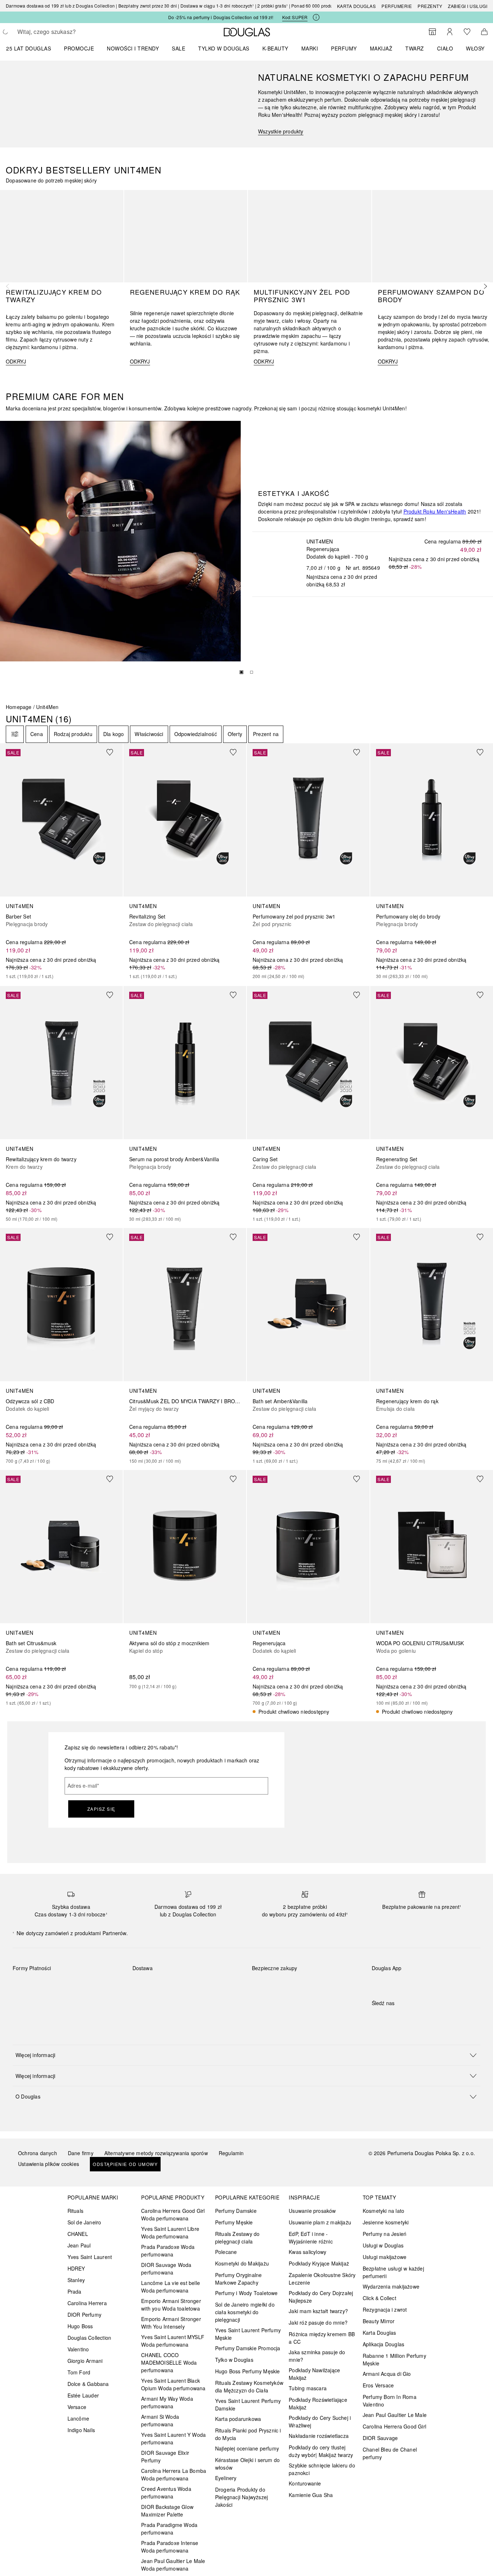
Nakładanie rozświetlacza (319, 2436)
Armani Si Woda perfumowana (160, 2420)
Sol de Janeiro (84, 2222)
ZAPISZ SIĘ (101, 1809)
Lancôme (78, 2418)
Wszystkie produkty (281, 131)
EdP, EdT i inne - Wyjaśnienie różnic (311, 2238)
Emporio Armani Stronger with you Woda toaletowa (171, 2305)
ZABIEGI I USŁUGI (468, 6)
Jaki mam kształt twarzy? (318, 2311)
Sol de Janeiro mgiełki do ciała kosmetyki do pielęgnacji (245, 2312)
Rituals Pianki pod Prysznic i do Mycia (248, 2434)
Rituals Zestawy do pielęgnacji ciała (237, 2238)
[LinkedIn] (428, 2018)
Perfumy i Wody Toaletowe (247, 2293)
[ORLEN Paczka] (196, 1985)
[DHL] (145, 1985)
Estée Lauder (83, 2395)
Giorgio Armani (85, 2361)
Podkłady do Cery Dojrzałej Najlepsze (321, 2297)
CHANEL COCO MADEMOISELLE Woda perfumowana (169, 2363)
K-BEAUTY (275, 48)
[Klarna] (25, 1985)
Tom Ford (79, 2372)
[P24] (102, 1985)
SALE (178, 48)
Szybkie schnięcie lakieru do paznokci (322, 2469)
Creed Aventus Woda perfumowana (166, 2493)
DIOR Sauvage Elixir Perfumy (165, 2456)
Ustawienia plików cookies (49, 2164)
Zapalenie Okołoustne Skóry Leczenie (322, 2279)
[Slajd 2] (252, 672)
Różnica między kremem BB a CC (322, 2338)
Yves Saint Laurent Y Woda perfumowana (173, 2438)
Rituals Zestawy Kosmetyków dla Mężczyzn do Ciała (249, 2386)
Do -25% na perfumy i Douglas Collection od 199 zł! (221, 17)
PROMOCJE (79, 48)
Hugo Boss (80, 2326)
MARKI (310, 48)
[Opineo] (335, 1976)
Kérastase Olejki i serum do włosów (247, 2464)
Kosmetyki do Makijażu (242, 2263)
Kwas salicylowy (307, 2252)
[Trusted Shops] (275, 1976)
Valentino (78, 2349)
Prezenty (430, 6)
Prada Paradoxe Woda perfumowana (168, 2251)
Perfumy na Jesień (385, 2234)
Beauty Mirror (379, 2321)
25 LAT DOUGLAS (29, 48)
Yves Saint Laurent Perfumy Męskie (248, 2334)
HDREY (76, 2268)
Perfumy (344, 48)
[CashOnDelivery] (25, 2002)
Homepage (19, 707)
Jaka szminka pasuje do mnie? (317, 2356)
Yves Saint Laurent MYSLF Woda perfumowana (173, 2341)
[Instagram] (390, 2018)
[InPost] (170, 1985)
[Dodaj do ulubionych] (114, 752)
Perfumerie (397, 6)
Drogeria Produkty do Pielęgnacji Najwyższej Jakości (241, 2497)
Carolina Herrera (87, 2303)
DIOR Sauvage (380, 2438)
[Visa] (76, 1985)
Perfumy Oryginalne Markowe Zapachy (239, 2279)
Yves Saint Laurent (90, 2257)
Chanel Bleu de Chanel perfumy (390, 2453)
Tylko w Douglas (234, 2360)
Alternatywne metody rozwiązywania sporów (156, 2153)
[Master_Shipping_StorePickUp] (221, 1985)
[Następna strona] (484, 286)
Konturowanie (305, 2483)
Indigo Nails (81, 2430)
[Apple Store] (428, 1983)
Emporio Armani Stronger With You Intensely (171, 2323)
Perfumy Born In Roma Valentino (390, 2401)
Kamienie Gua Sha (311, 2495)
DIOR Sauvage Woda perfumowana (166, 2269)
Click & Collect (379, 2298)
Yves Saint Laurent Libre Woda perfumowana (170, 2232)
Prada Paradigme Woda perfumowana (169, 2529)
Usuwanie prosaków (312, 2211)
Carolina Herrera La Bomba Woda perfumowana (174, 2474)
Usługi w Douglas (383, 2245)
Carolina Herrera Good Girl (394, 2426)
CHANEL (78, 2234)
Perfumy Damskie (236, 2211)
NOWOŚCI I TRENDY (133, 48)
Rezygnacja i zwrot (385, 2309)
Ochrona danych (38, 2153)
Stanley (76, 2280)
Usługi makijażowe (385, 2257)
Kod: (295, 17)
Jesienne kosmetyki (386, 2222)
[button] (247, 2055)
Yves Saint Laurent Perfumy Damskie (248, 2405)
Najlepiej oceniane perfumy (247, 2448)
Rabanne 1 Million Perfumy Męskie (394, 2359)
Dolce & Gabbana (88, 2384)
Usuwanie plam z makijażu (320, 2222)
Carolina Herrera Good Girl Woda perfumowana (173, 2214)
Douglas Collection (90, 2338)
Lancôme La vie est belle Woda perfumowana (171, 2287)
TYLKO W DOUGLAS (224, 48)
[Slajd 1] (241, 672)
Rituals (75, 2211)
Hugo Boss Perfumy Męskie (248, 2371)
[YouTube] (402, 2018)
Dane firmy (81, 2153)
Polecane (226, 2252)
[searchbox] (70, 32)
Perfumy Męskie (234, 2222)
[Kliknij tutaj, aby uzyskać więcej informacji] (316, 17)
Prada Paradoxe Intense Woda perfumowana (170, 2547)
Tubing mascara (308, 2388)
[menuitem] (33, 48)
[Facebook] (377, 2018)
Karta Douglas (357, 6)
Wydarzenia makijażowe (391, 2286)
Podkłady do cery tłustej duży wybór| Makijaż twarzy (321, 2451)
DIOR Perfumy (84, 2315)
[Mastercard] (50, 1985)
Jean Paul (79, 2245)
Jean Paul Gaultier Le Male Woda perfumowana (173, 2565)
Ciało (445, 48)
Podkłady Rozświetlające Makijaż (318, 2403)
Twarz (415, 48)
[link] (61, 861)
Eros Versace (378, 2385)
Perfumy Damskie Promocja (248, 2348)
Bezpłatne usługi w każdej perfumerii (393, 2272)
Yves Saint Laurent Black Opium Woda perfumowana (173, 2384)
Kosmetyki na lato (383, 2211)
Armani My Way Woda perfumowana (167, 2402)
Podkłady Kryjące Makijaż (319, 2263)
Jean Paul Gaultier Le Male (395, 2415)
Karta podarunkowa (238, 2419)
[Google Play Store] (390, 1983)
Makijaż (381, 48)
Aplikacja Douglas (383, 2344)
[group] (247, 674)
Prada (75, 2291)
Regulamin (231, 2153)
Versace (77, 2407)
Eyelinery (226, 2478)
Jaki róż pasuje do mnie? (318, 2322)
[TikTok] (415, 2018)
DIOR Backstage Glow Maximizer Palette (167, 2511)
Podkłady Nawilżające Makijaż (314, 2374)
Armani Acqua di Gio (387, 2374)
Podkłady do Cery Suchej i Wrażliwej (320, 2421)
